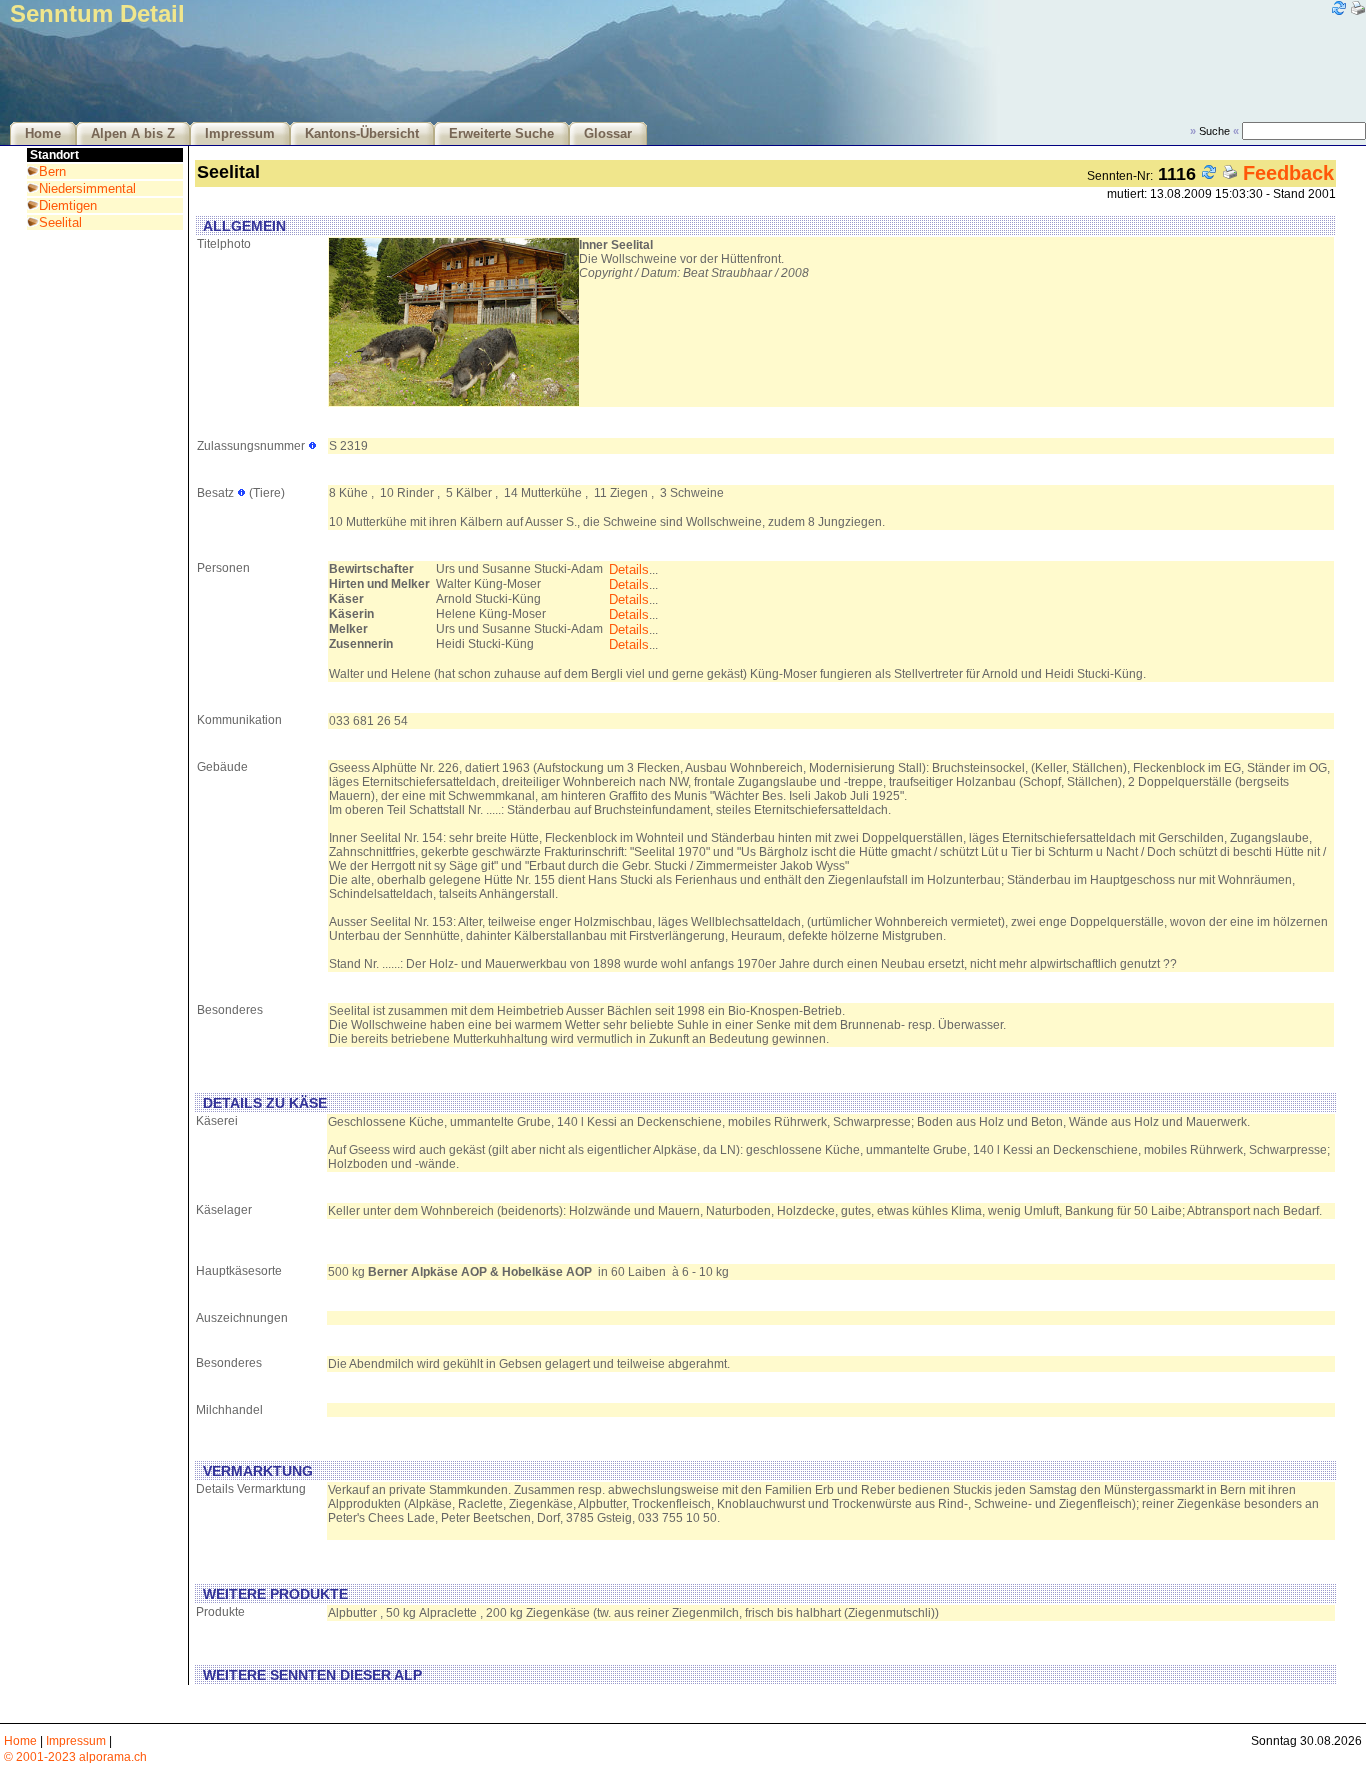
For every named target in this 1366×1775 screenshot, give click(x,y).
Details (629, 569)
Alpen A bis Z (133, 134)
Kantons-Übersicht (362, 134)
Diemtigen (68, 205)
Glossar (608, 134)
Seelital (60, 222)
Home (43, 134)
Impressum (240, 134)
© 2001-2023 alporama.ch (75, 1757)
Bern (52, 171)
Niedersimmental (87, 188)
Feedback (1288, 173)
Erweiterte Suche (501, 134)
